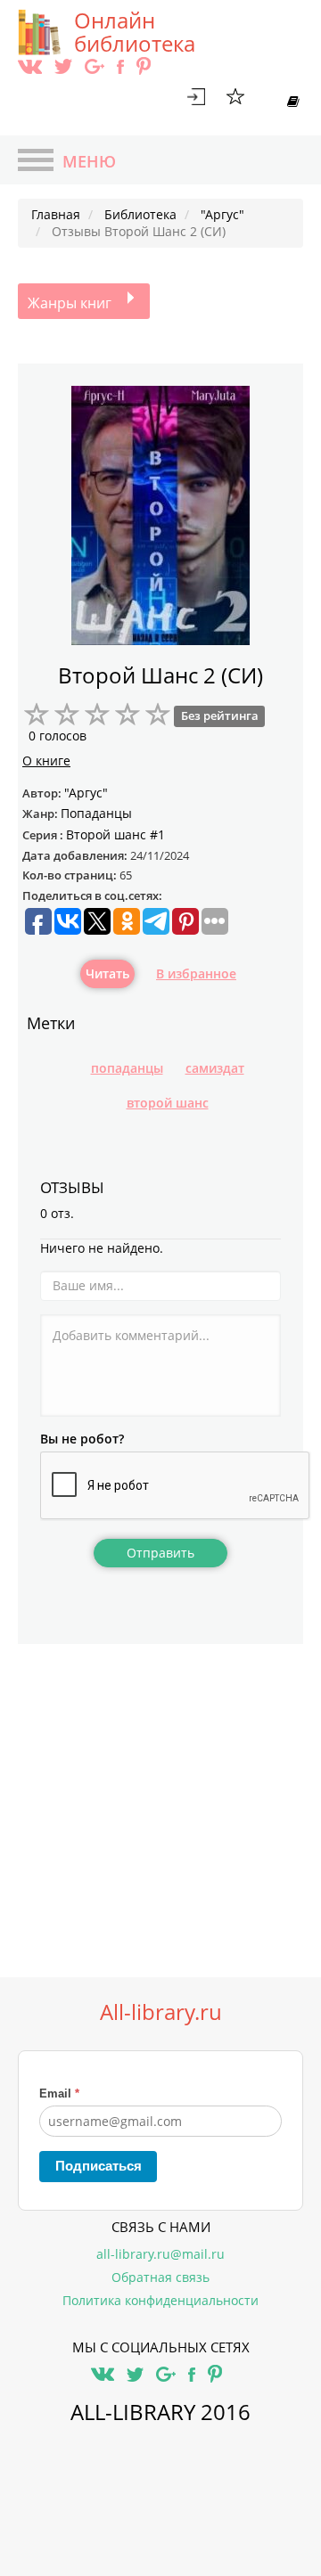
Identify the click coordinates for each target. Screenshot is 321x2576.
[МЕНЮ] (36, 162)
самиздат (215, 1068)
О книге (46, 761)
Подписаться (99, 2166)
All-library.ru (161, 2012)
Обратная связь (160, 2277)
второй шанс (168, 1103)
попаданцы (127, 1068)
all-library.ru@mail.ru (160, 2254)
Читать (107, 973)
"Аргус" (86, 793)
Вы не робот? (82, 1439)
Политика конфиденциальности (160, 2300)
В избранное (196, 973)
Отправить (160, 1553)
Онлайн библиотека (135, 32)
